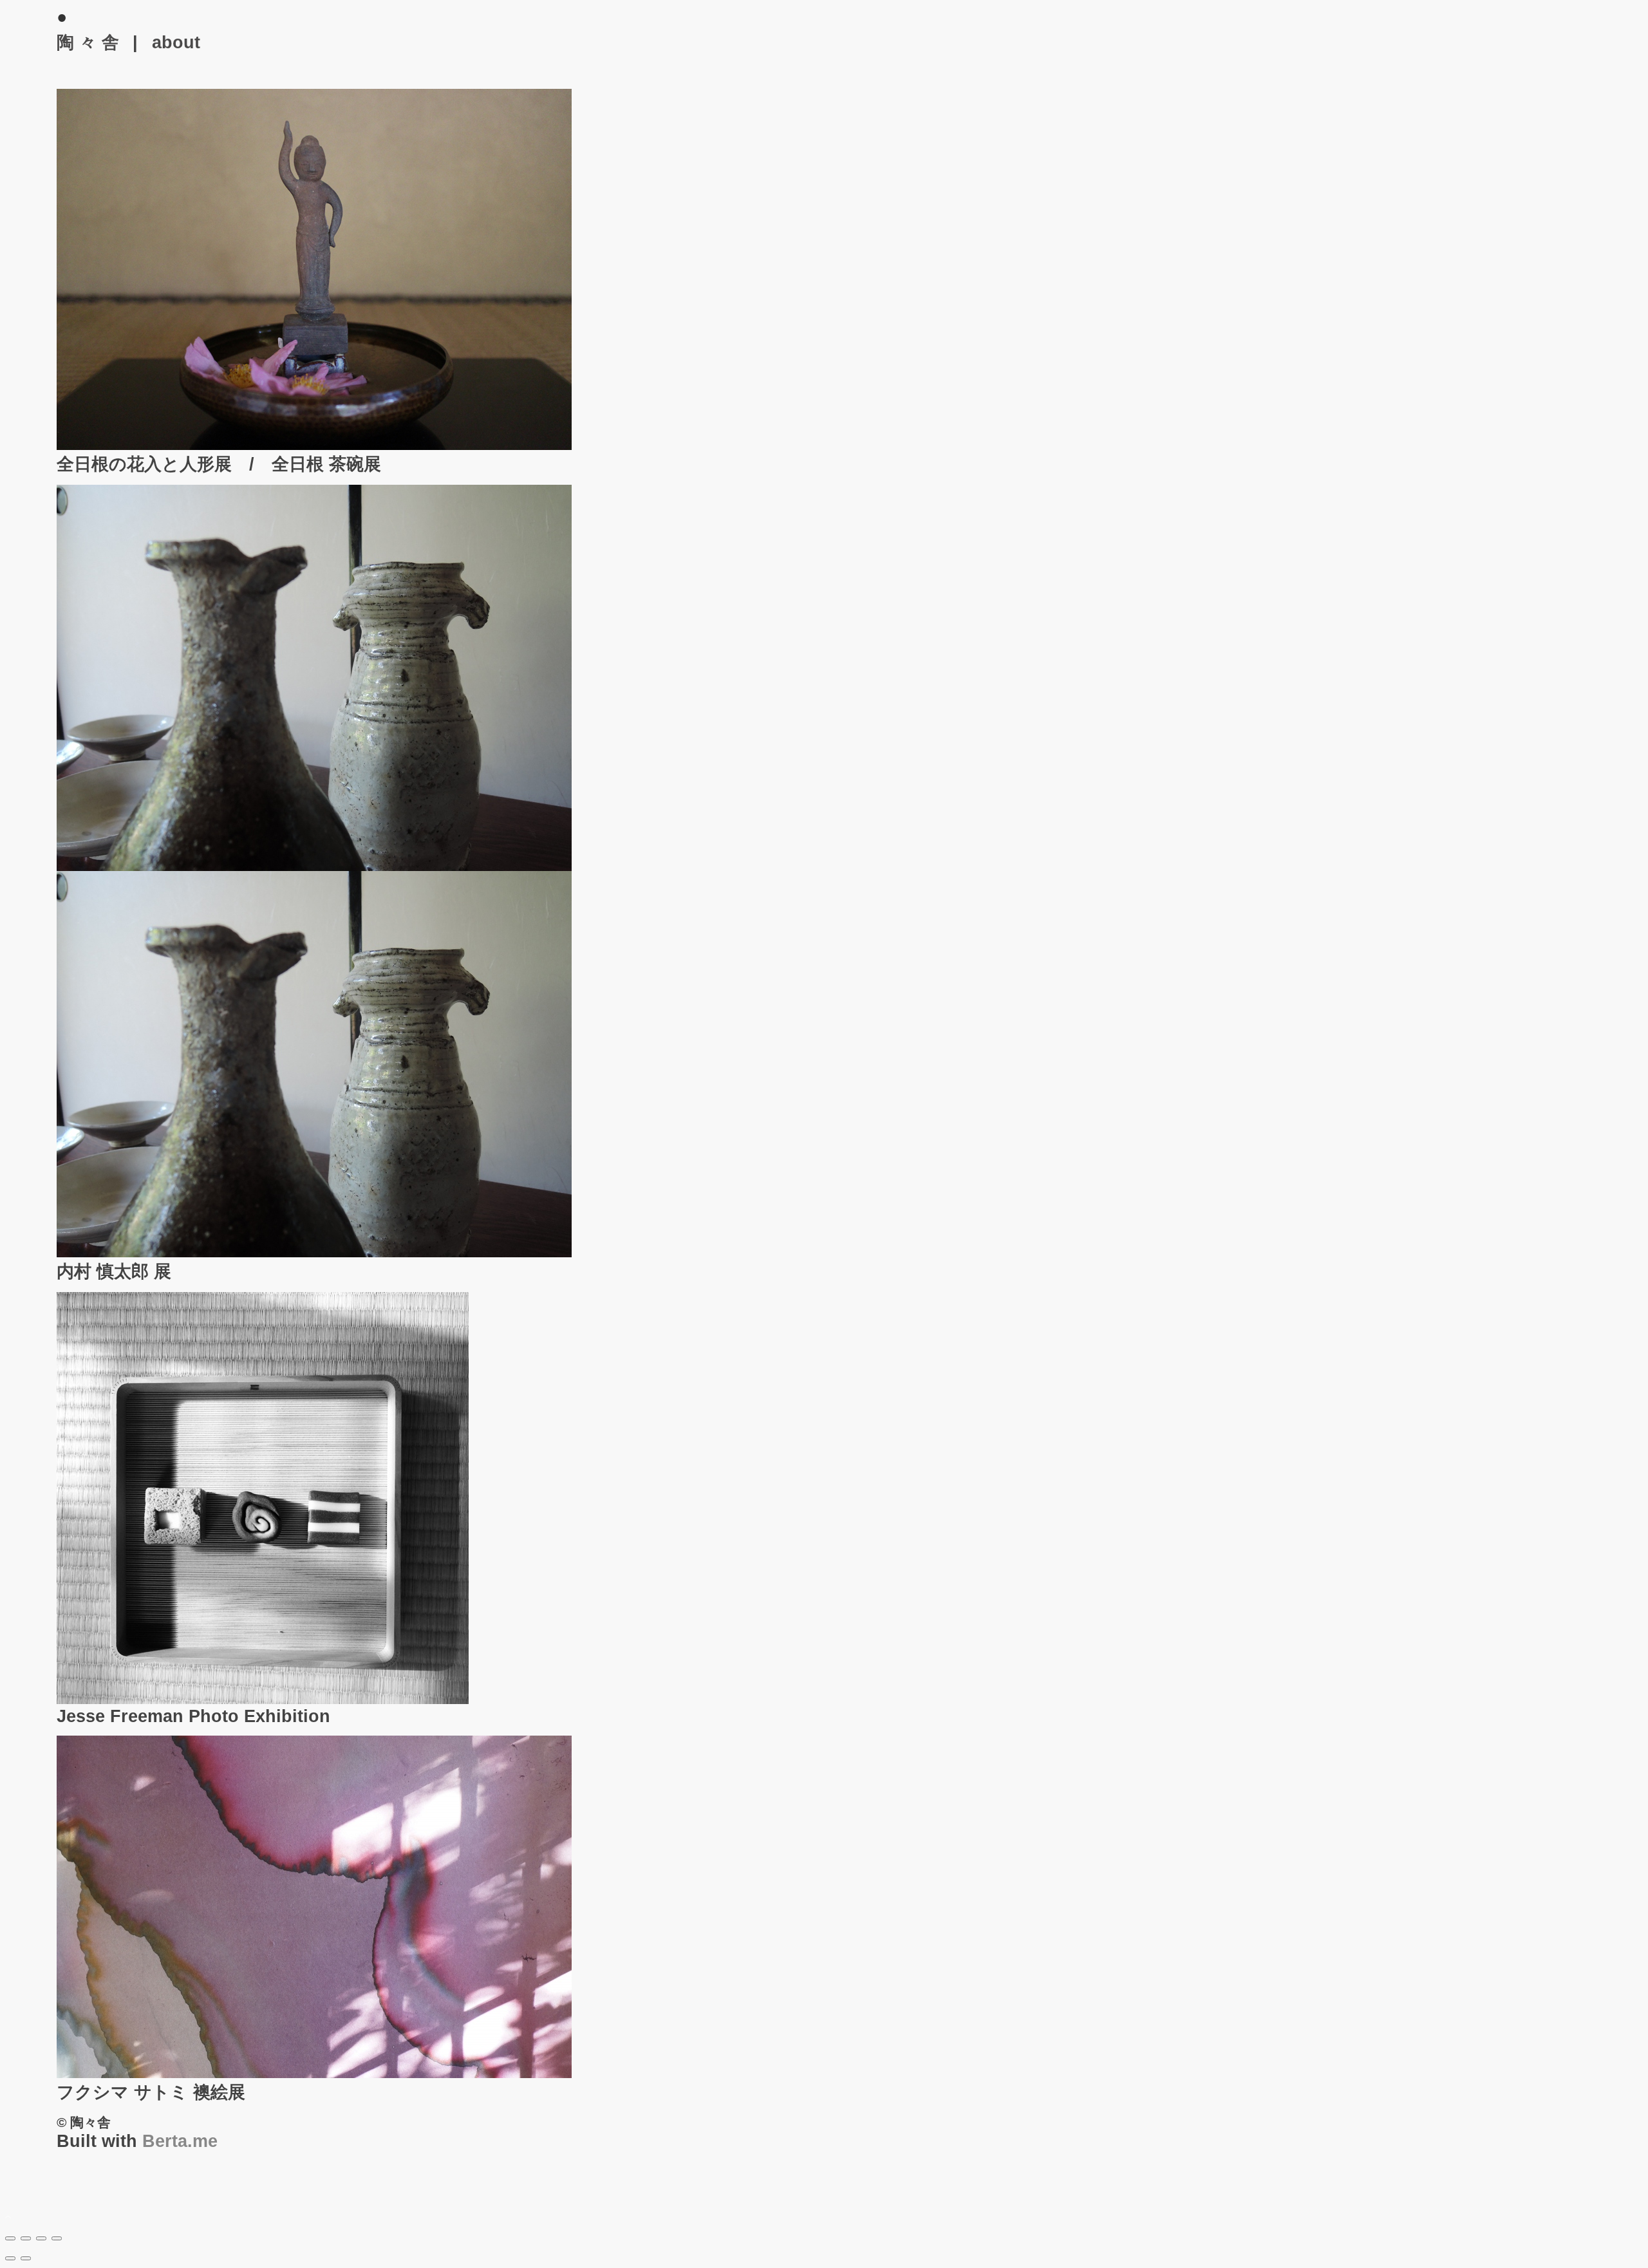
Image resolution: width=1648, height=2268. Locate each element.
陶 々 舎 (88, 42)
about (176, 42)
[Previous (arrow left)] (10, 2258)
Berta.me (180, 2141)
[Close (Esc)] (10, 2238)
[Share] (26, 2238)
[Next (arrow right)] (26, 2258)
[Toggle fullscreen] (41, 2238)
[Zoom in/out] (57, 2238)
